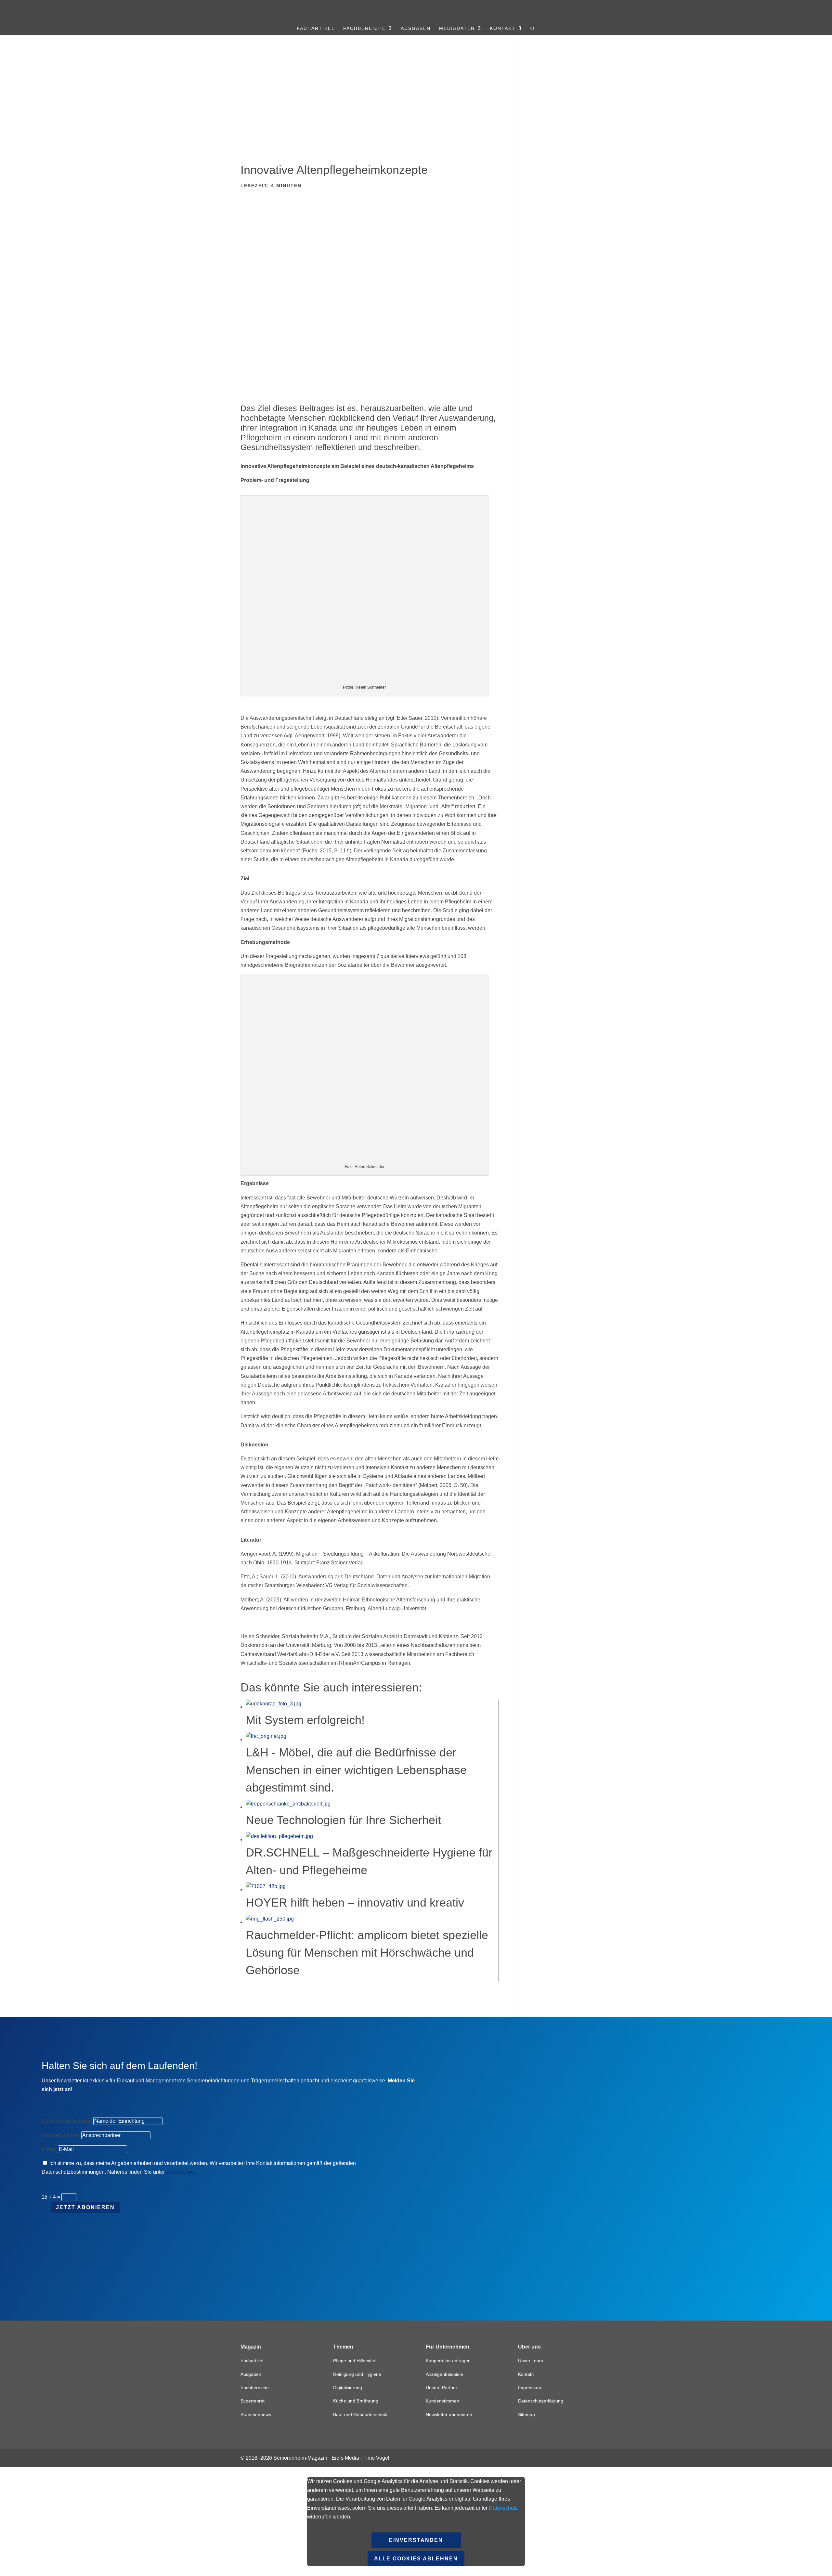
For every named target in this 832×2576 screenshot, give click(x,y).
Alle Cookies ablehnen (416, 2559)
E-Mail (49, 2149)
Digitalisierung (348, 2388)
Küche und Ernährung (356, 2401)
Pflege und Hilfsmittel (355, 2361)
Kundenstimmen (442, 2401)
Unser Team (531, 2361)
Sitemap (526, 2414)
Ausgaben (416, 28)
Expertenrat (253, 2401)
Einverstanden (416, 2540)
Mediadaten (457, 28)
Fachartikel (316, 28)
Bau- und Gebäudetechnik (360, 2414)
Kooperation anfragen (448, 2361)
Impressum (530, 2388)
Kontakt (503, 28)
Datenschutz (181, 2172)
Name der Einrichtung (67, 2121)
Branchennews (256, 2414)
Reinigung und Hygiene (357, 2374)
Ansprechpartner (61, 2135)
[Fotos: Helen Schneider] (370, 293)
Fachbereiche (364, 28)
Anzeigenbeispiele (444, 2374)
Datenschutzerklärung (541, 2401)
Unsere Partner (442, 2388)
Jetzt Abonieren (85, 2207)
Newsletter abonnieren (449, 2414)
